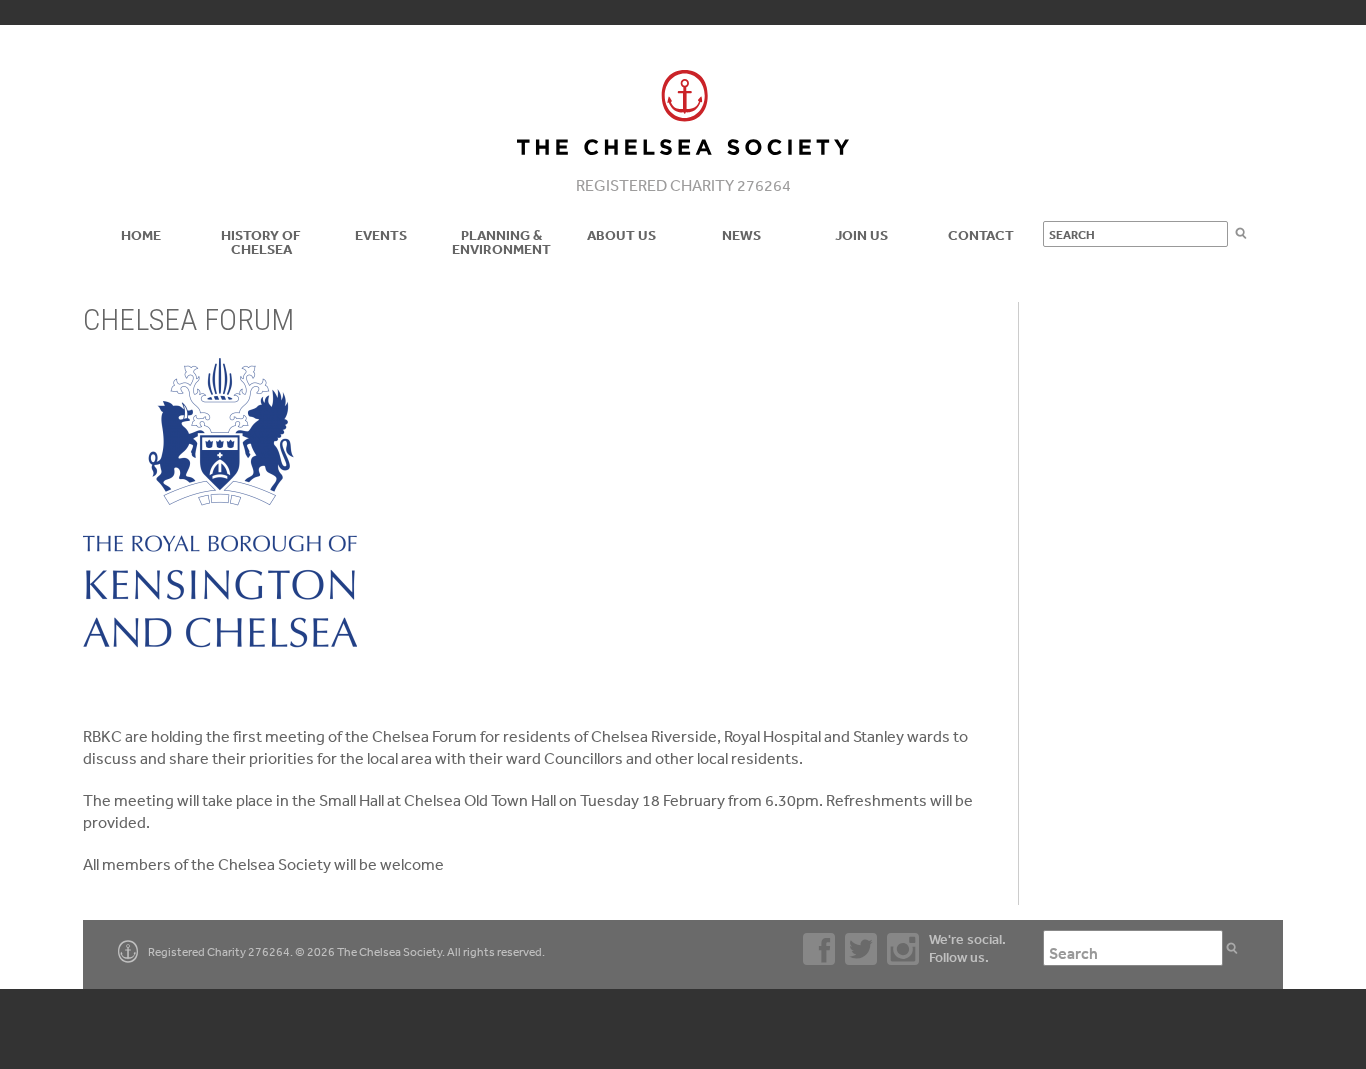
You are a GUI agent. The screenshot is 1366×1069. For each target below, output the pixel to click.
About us (621, 235)
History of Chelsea (261, 242)
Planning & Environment (501, 242)
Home (141, 235)
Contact (981, 235)
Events (381, 235)
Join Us (861, 235)
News (741, 235)
